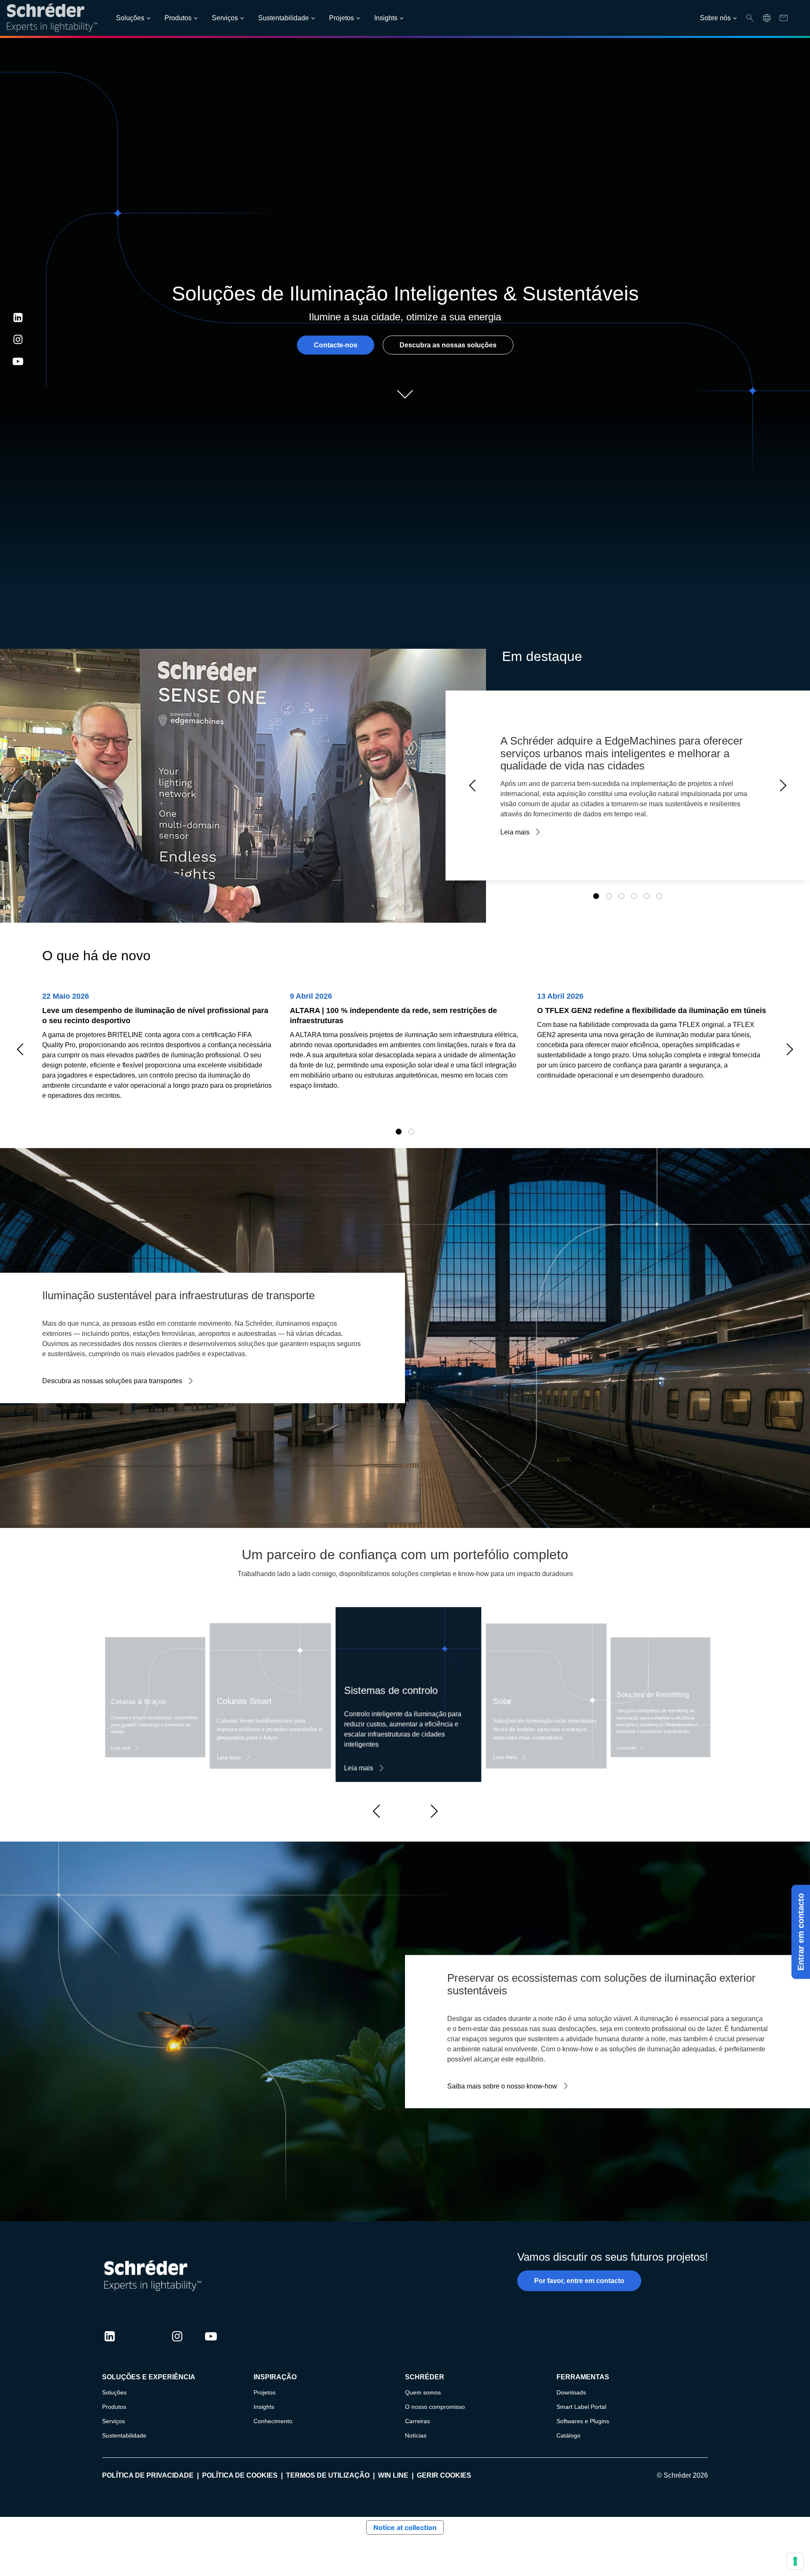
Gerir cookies (444, 2475)
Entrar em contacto (801, 1932)
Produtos (178, 18)
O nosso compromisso (435, 2407)
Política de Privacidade (148, 2475)
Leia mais (515, 832)
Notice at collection (405, 2527)
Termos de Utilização (328, 2475)
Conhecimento (273, 2421)
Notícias (416, 2435)
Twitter (143, 2344)
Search (750, 18)
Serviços (225, 18)
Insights (386, 18)
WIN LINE (393, 2475)
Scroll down (405, 394)
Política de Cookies (240, 2475)
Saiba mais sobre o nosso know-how (502, 2086)
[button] (376, 1811)
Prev (475, 786)
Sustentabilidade (283, 18)
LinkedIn (18, 317)
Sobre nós (715, 18)
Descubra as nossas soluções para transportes (112, 1381)
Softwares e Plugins (583, 2421)
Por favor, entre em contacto (579, 2281)
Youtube (18, 361)
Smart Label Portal (581, 2407)
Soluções (130, 18)
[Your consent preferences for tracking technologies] (795, 2561)
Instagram (18, 339)
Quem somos (423, 2392)
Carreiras (417, 2421)
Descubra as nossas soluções (448, 345)
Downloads (571, 2392)
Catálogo (568, 2435)
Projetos (342, 18)
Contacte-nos (336, 345)
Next (780, 786)
